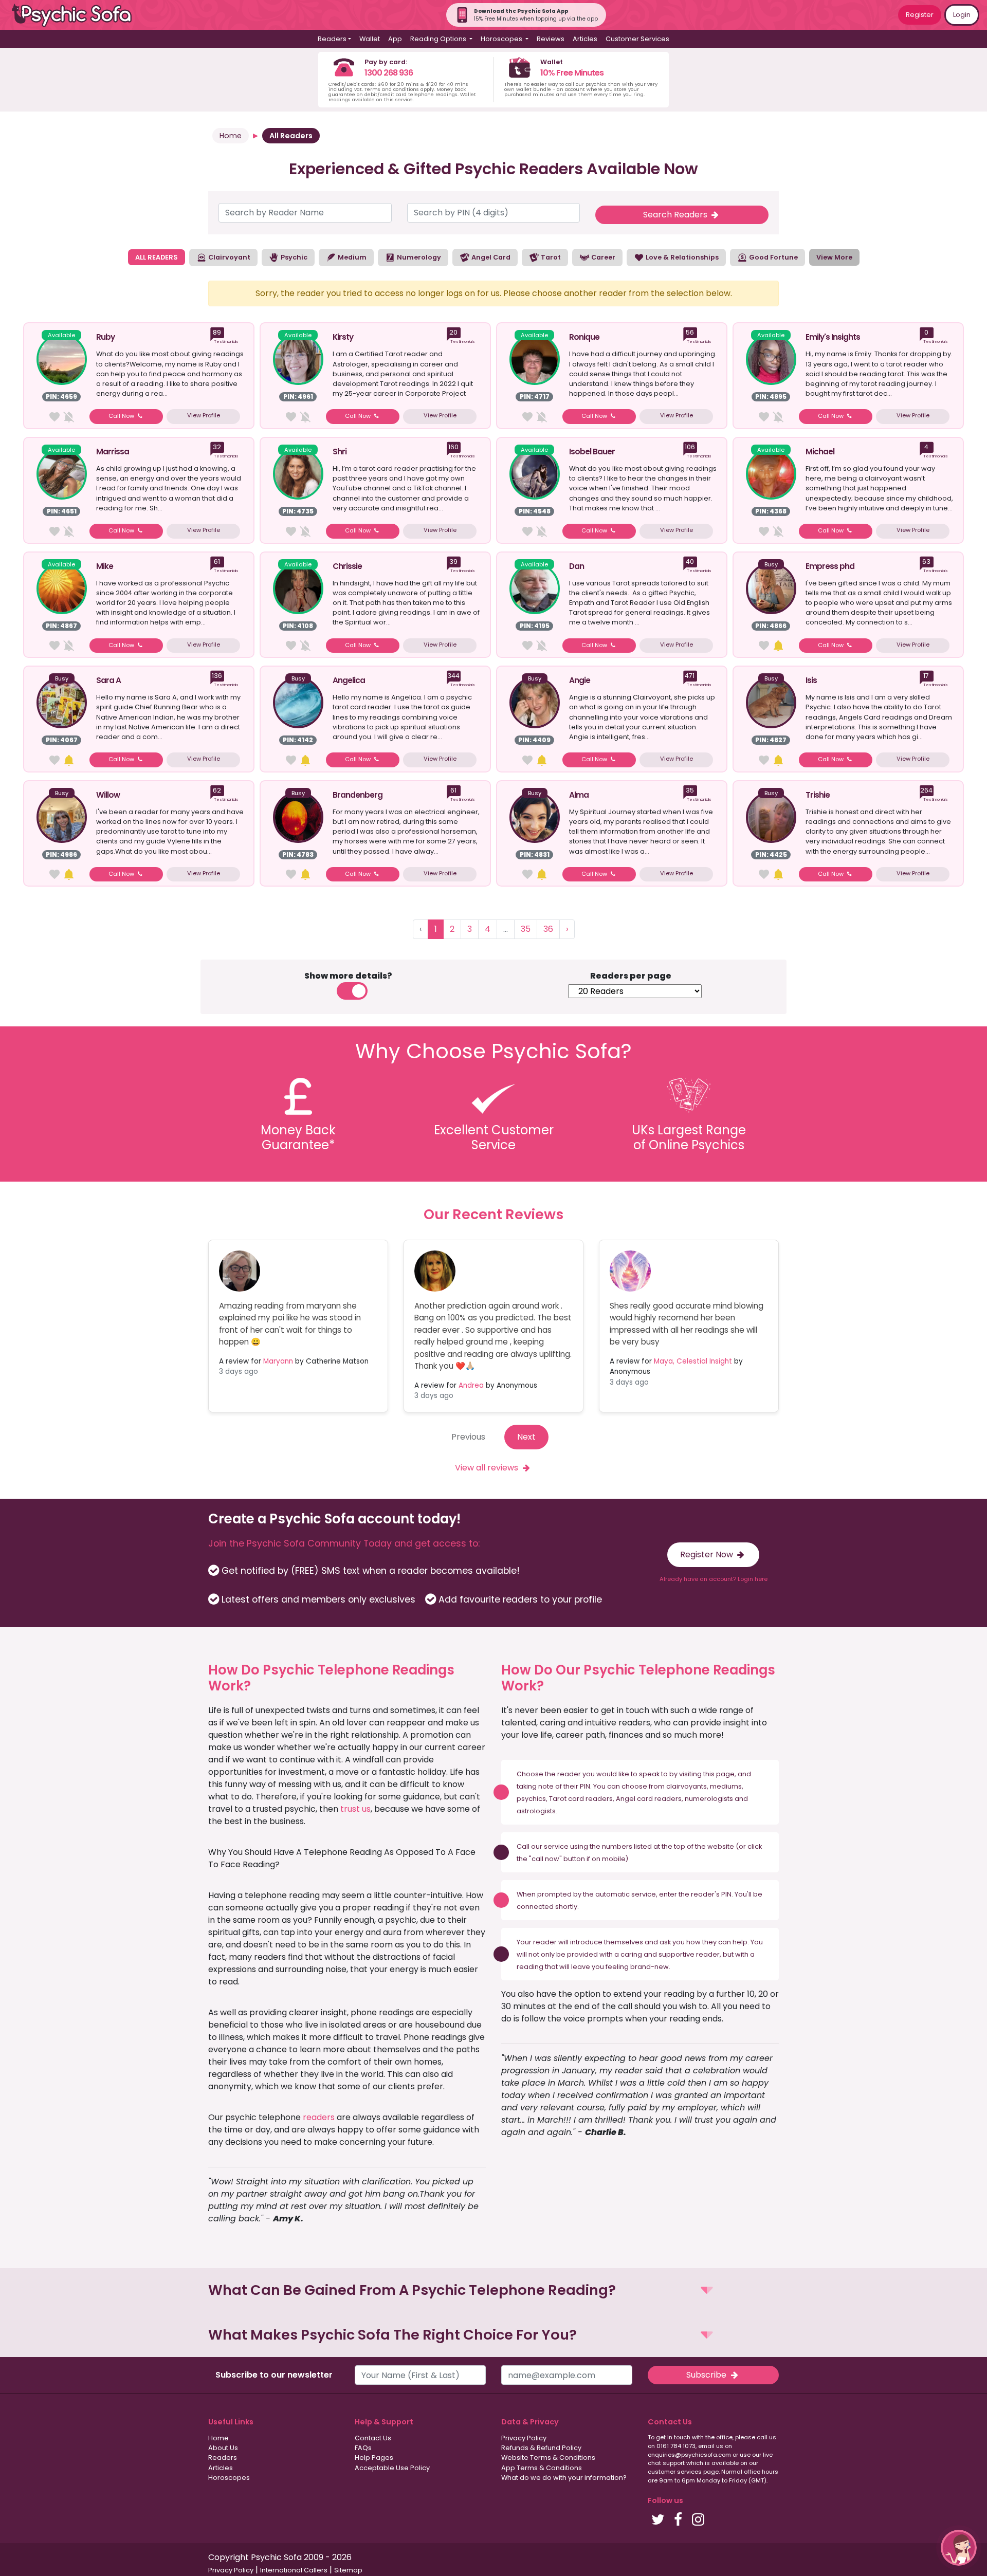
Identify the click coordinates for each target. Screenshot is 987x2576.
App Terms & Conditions (542, 2468)
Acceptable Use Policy (392, 2468)
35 (526, 929)
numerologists (709, 1799)
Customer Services (637, 39)
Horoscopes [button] (502, 39)
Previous (468, 1437)
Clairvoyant (229, 257)
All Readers (291, 136)
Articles (585, 39)
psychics (531, 1799)
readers (319, 2117)
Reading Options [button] (439, 39)
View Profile (204, 415)
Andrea (471, 1385)
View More (834, 257)
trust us (355, 1809)
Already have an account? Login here (714, 1579)
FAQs (363, 2448)
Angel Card (490, 257)
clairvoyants (687, 1786)
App (395, 39)
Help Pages (374, 2458)
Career (602, 257)
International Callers (294, 2570)
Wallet (370, 39)
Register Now (708, 1554)
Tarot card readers (581, 1799)
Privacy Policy (524, 2438)
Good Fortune (773, 257)
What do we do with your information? (564, 2478)
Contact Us (373, 2438)
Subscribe (707, 2375)
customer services (675, 2472)
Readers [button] (332, 39)
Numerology (418, 257)
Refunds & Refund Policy (541, 2448)
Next (526, 1437)
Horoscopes (229, 2478)
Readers (223, 2458)
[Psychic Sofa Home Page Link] (77, 15)
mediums (726, 1786)
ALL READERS (157, 257)
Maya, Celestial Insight (693, 1361)
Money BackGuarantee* (298, 1137)
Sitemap (348, 2570)
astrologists (536, 1811)
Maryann (278, 1361)
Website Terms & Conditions (548, 2458)
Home (231, 136)
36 (548, 929)
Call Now (122, 416)
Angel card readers (649, 1799)
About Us (223, 2448)
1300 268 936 (389, 73)
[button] (493, 2290)
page (725, 1774)
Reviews (551, 39)
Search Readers (676, 215)
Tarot (550, 257)
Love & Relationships (681, 257)
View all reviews (488, 1468)
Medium (351, 257)
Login (962, 15)
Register (920, 15)
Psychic (293, 257)
